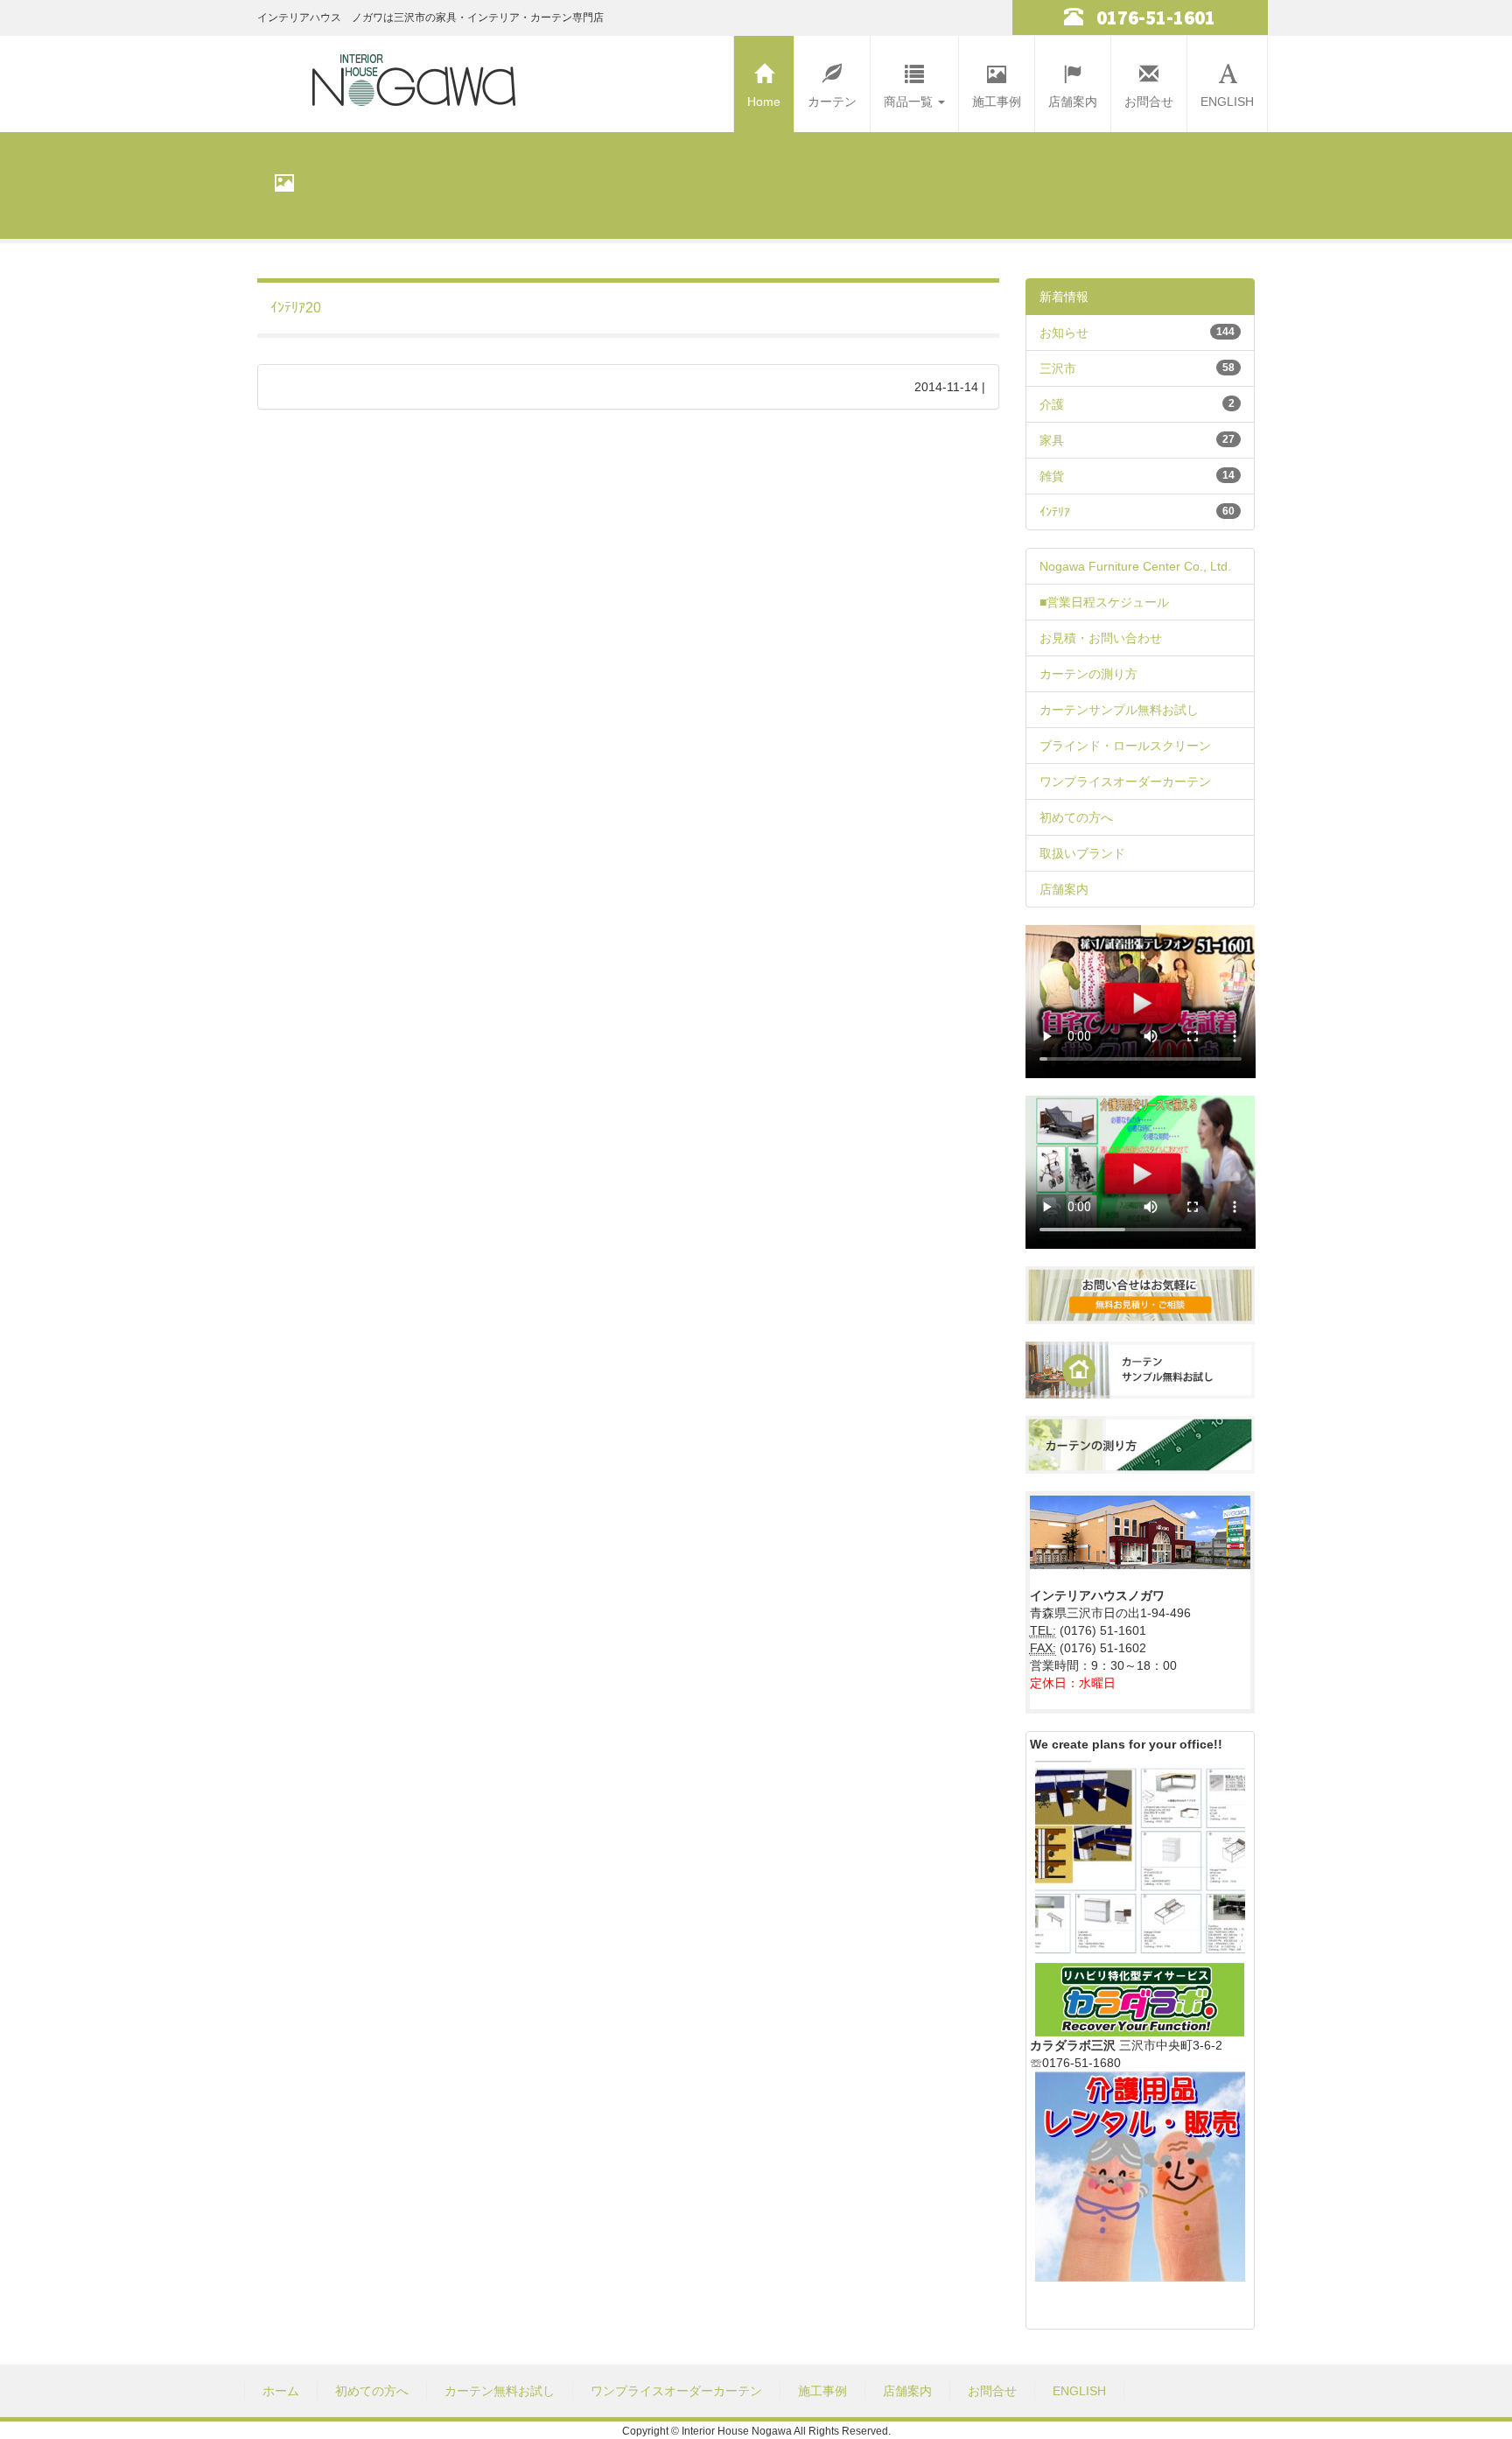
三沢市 (1058, 368)
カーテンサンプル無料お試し (1119, 710)
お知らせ (1064, 333)
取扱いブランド (1082, 853)
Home (764, 102)
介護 (1052, 404)
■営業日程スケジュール (1104, 602)
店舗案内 (1073, 102)
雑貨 (1052, 476)
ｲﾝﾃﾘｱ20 (296, 308)
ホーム (281, 2391)
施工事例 (997, 102)
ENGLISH (1227, 102)
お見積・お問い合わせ (1101, 638)
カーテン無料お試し (500, 2391)
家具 (1052, 440)
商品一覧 (910, 102)
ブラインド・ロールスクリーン (1125, 746)
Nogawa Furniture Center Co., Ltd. (1135, 566)
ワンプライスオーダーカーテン (1125, 781)
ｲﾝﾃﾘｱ (1055, 512)
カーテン (832, 102)
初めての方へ (1076, 817)
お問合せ (1149, 102)
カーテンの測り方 (1088, 674)
